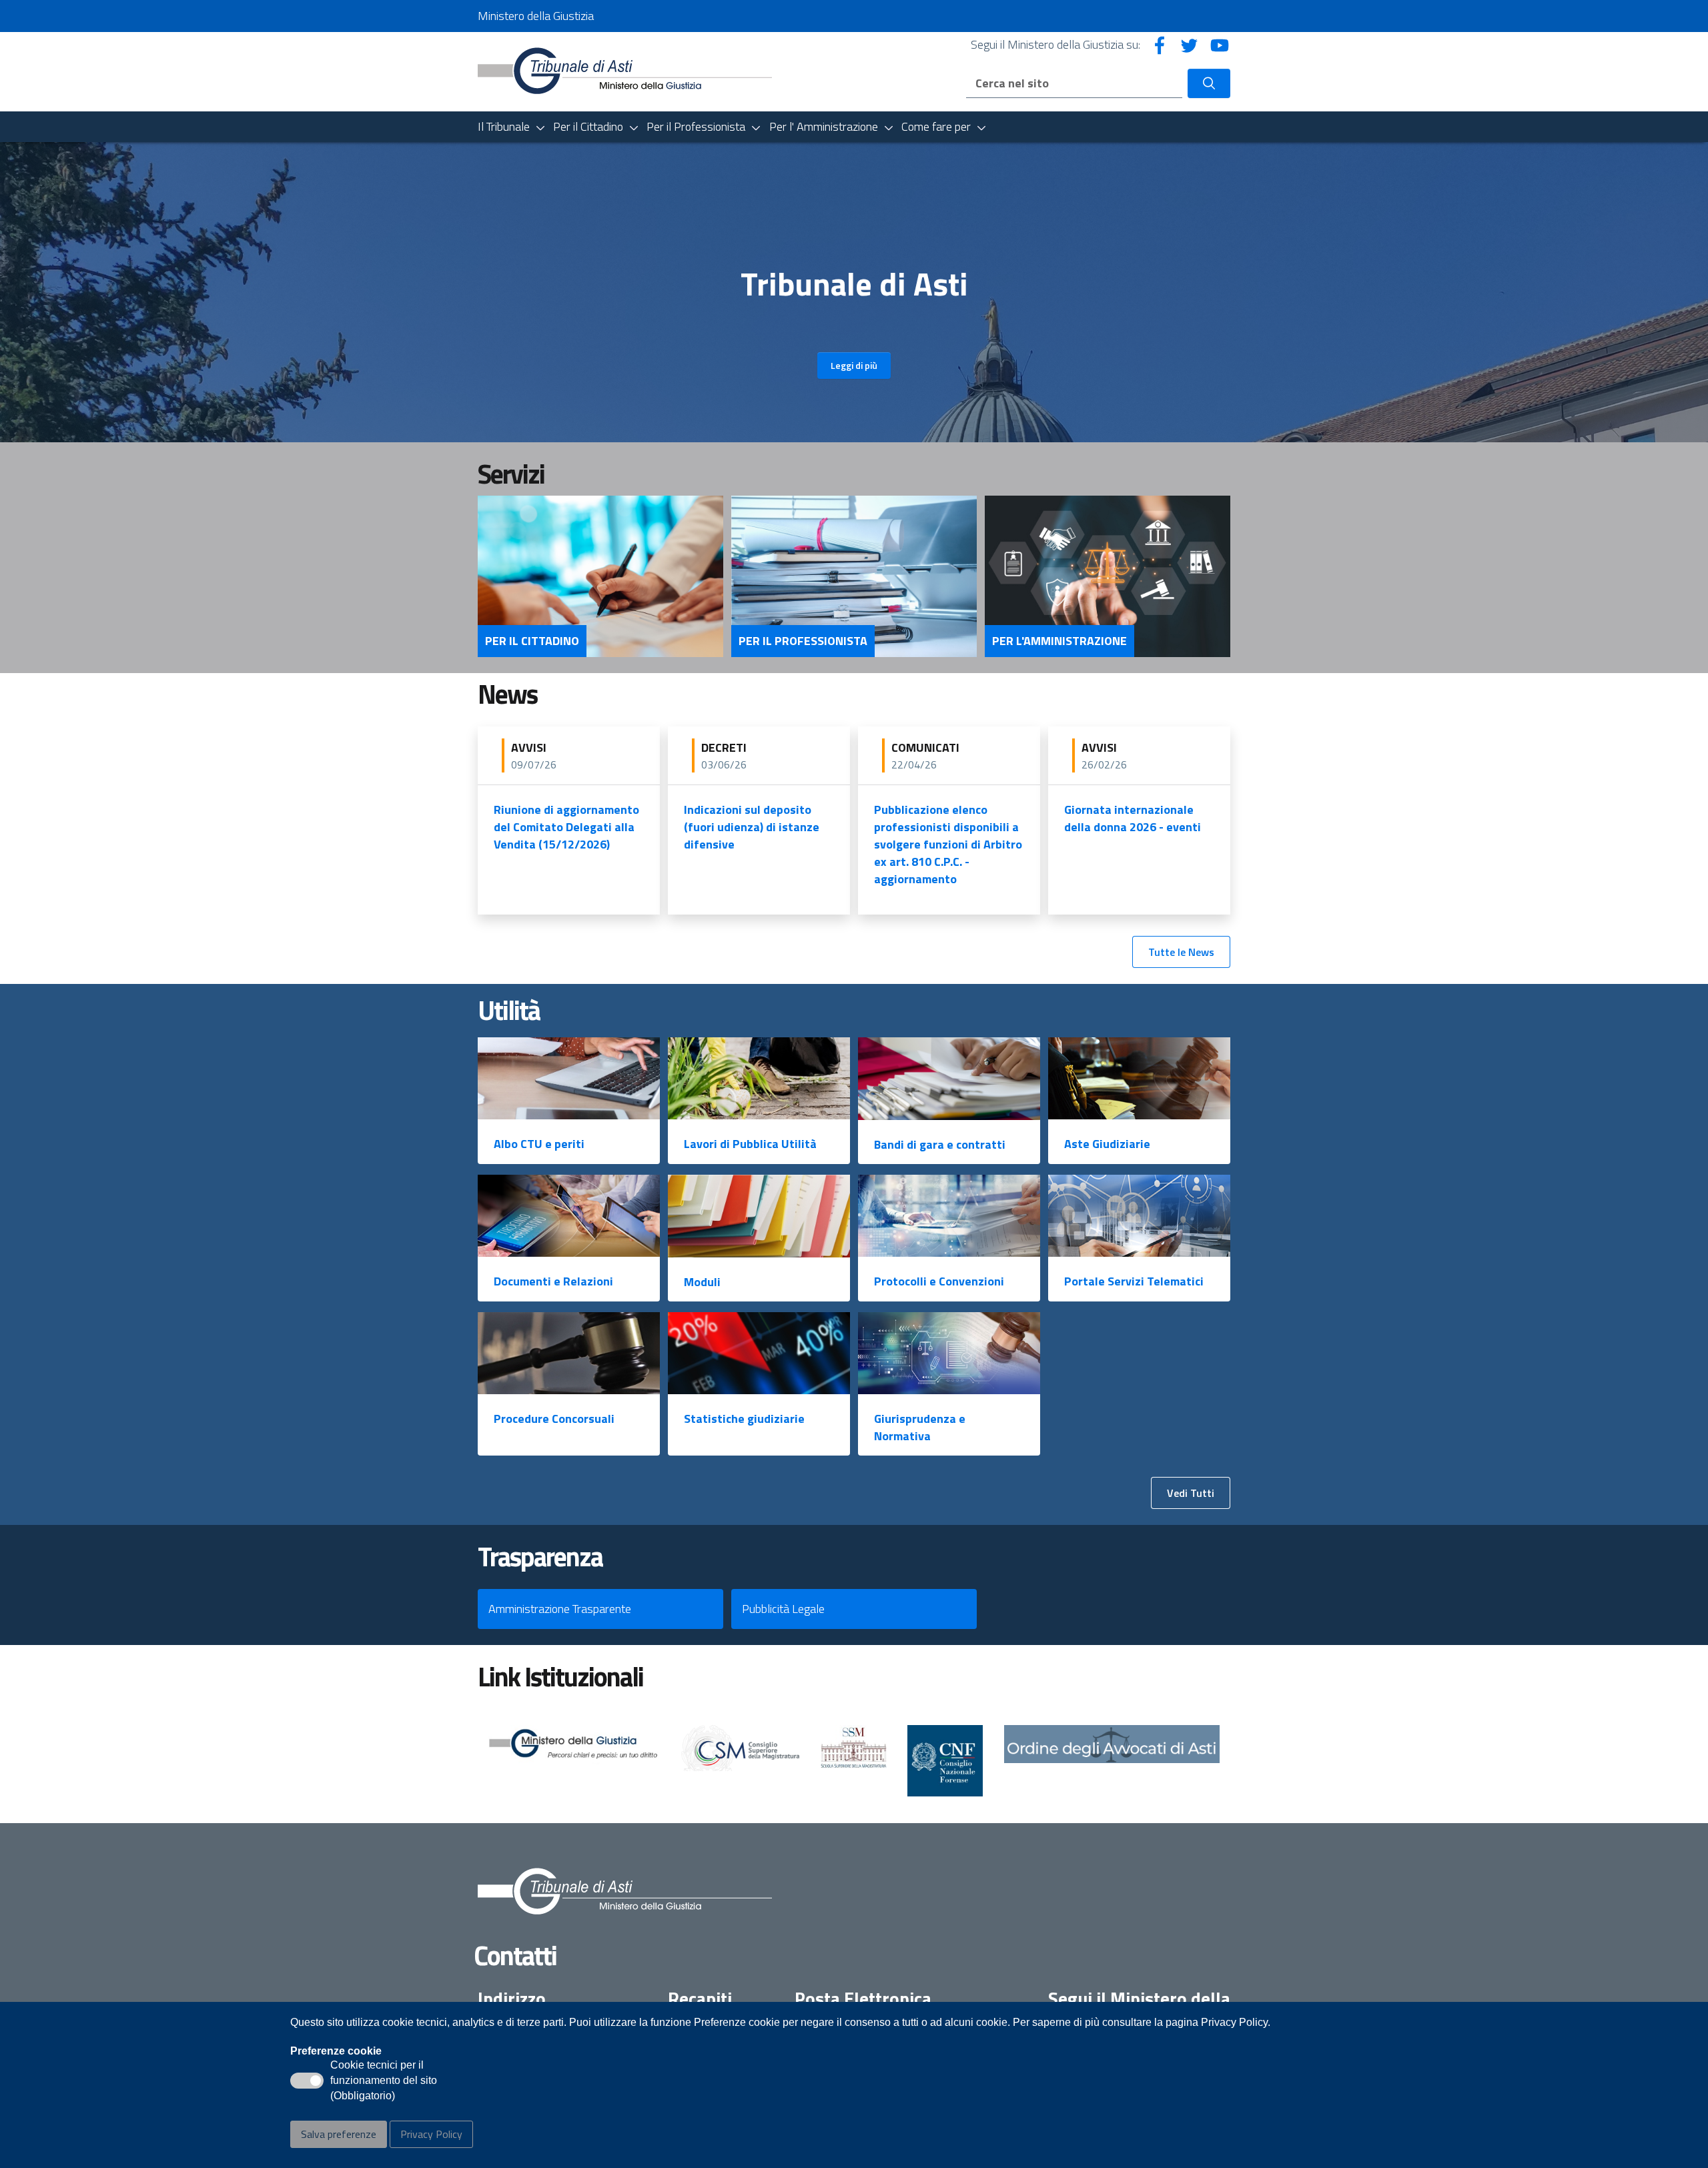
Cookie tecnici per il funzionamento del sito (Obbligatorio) (384, 2081)
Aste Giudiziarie (1107, 1144)
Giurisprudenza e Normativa (920, 1427)
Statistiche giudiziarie (744, 1419)
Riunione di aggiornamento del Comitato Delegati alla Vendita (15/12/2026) (566, 827)
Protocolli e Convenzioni (939, 1281)
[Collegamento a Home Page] (625, 70)
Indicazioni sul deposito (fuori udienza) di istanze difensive (752, 827)
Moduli (702, 1282)
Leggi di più (854, 365)
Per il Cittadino (532, 641)
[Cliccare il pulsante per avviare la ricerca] (1209, 83)
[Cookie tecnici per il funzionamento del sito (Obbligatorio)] (307, 2081)
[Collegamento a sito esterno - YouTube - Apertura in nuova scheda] (1220, 44)
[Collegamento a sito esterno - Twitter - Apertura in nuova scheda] (1190, 44)
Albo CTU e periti (539, 1144)
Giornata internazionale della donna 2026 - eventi (1133, 818)
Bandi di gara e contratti (940, 1144)
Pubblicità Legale (783, 1609)
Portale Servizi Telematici (1134, 1281)
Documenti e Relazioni (553, 1281)
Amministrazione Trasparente (560, 1609)
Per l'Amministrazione (1059, 641)
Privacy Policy (431, 2134)
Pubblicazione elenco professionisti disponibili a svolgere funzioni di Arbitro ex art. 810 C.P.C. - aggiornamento (948, 844)
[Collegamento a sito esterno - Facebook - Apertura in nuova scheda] (1160, 44)
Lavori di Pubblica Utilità (750, 1144)
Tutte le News (1181, 952)
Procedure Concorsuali (554, 1419)
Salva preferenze (339, 2134)
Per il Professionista (803, 641)
